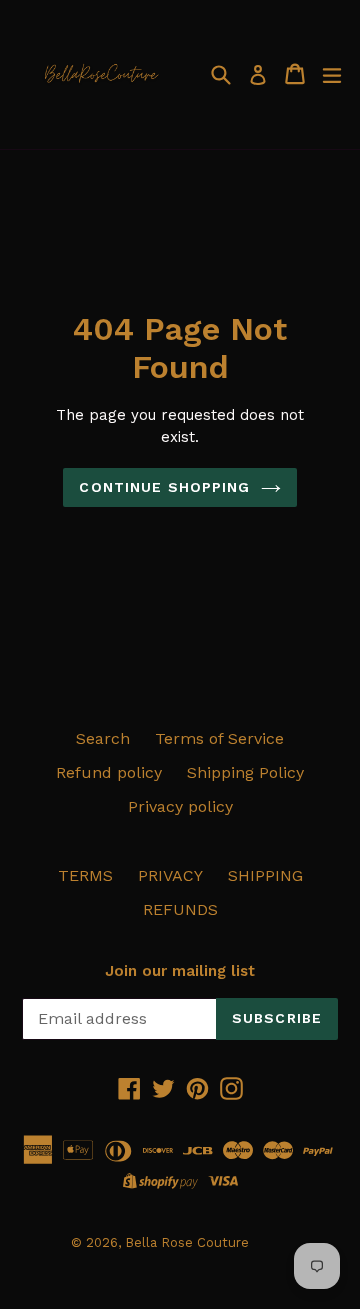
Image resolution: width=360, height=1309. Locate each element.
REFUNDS (180, 909)
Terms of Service (219, 738)
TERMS (85, 875)
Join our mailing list (180, 971)
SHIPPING (265, 875)
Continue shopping (164, 487)
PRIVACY (170, 875)
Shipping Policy (245, 772)
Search (103, 738)
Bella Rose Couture (187, 1242)
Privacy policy (180, 806)
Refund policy (109, 772)
